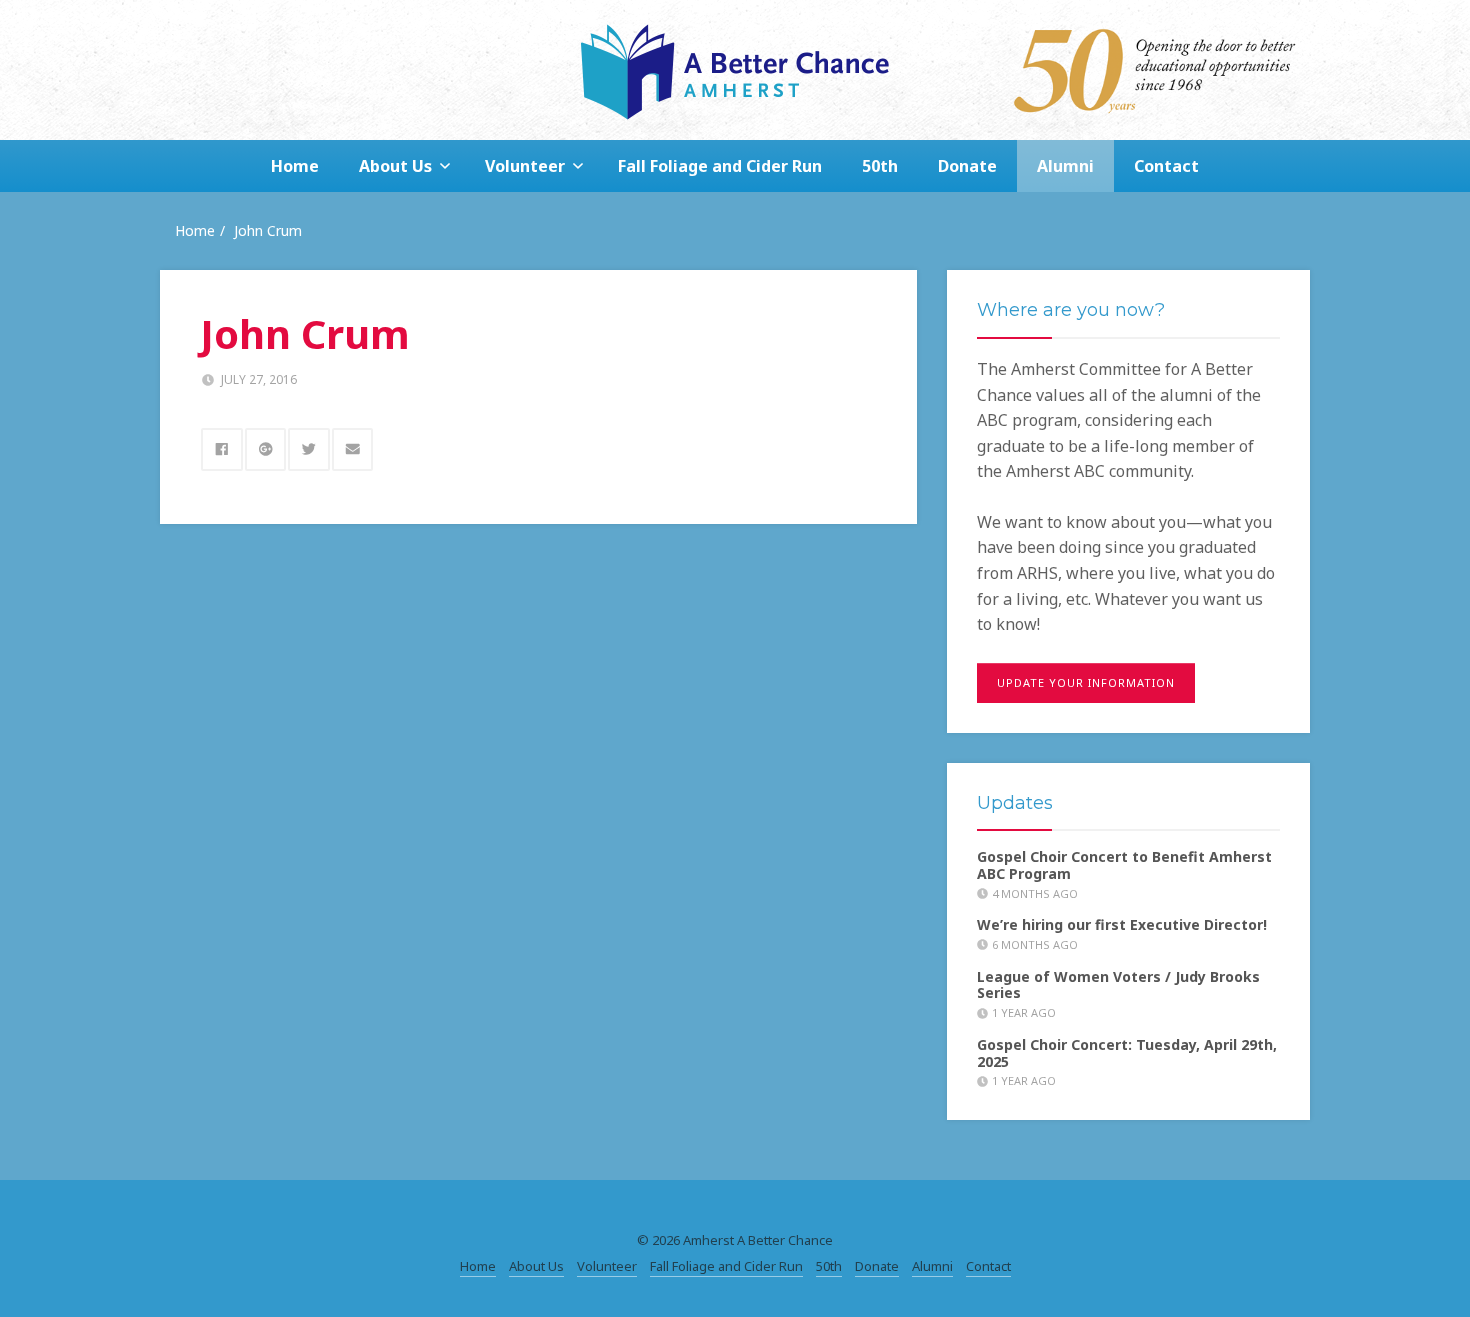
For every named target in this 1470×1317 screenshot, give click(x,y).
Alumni (1065, 166)
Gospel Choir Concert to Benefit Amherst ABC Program (1124, 865)
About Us (395, 166)
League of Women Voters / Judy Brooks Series (1118, 985)
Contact (1166, 166)
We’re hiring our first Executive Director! (1122, 924)
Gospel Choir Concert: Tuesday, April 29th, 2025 (1127, 1053)
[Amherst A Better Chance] (735, 70)
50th (880, 166)
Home (295, 166)
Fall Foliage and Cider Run (720, 166)
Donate (967, 166)
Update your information (1086, 682)
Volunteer (525, 166)
